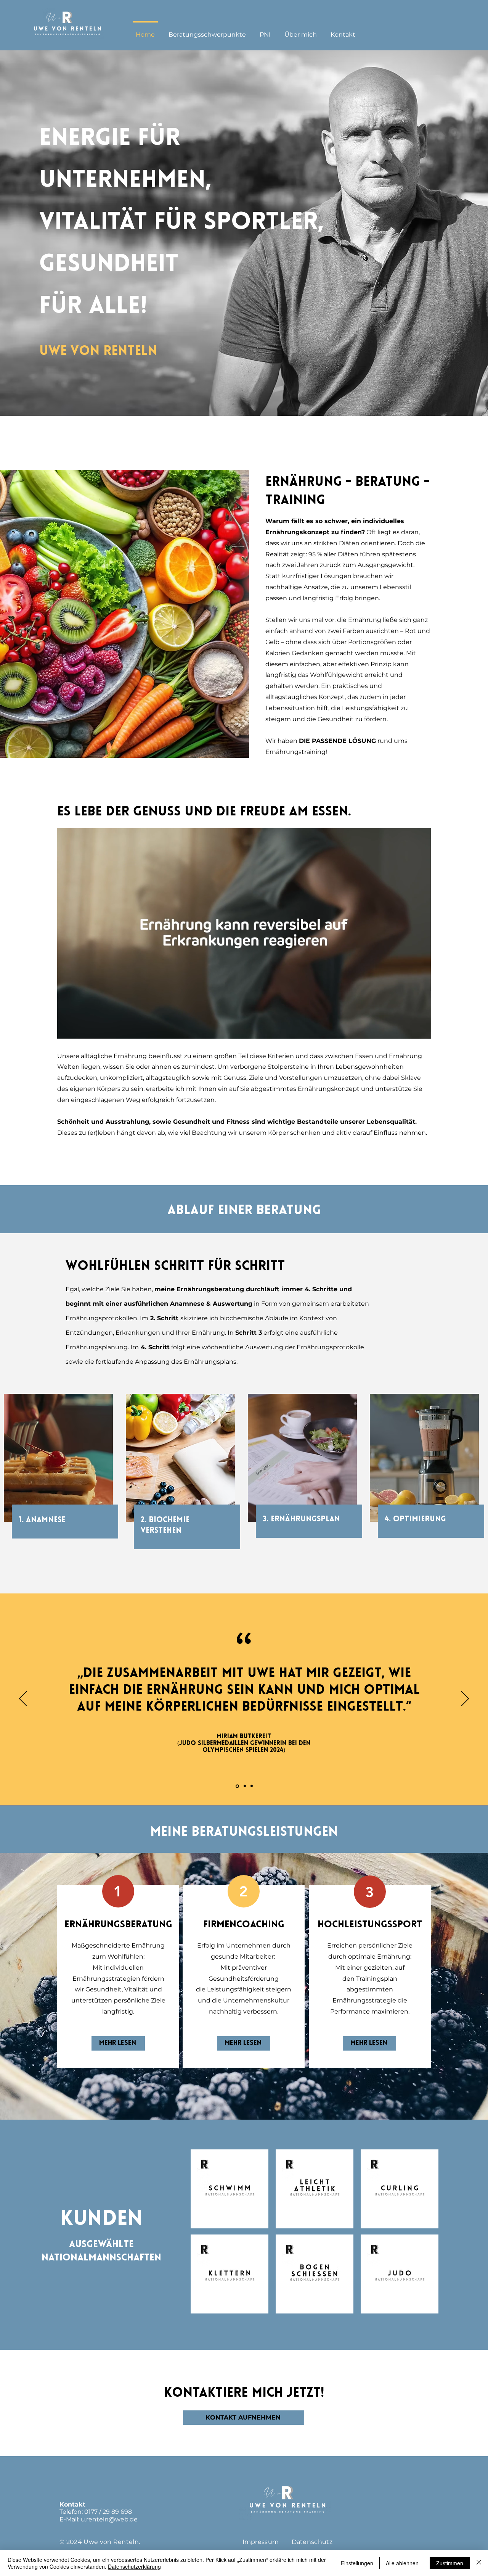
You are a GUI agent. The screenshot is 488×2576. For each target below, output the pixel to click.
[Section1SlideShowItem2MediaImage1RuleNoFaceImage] (244, 1786)
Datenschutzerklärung (134, 2566)
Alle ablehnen (402, 2563)
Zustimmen (450, 2563)
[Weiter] (465, 1699)
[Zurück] (23, 1699)
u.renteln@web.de (109, 2519)
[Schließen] (479, 2563)
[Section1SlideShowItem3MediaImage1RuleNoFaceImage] (252, 1786)
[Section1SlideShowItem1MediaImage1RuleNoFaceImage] (237, 1786)
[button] (207, 31)
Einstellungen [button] (357, 2563)
